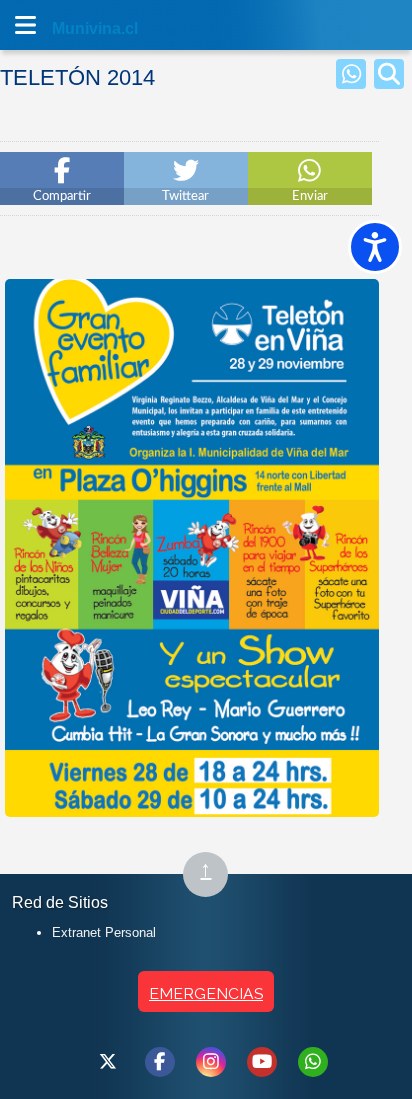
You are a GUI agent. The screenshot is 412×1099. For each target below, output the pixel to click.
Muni (72, 28)
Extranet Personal (104, 932)
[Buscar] (389, 74)
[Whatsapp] (351, 74)
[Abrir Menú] (25, 25)
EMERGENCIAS (206, 993)
